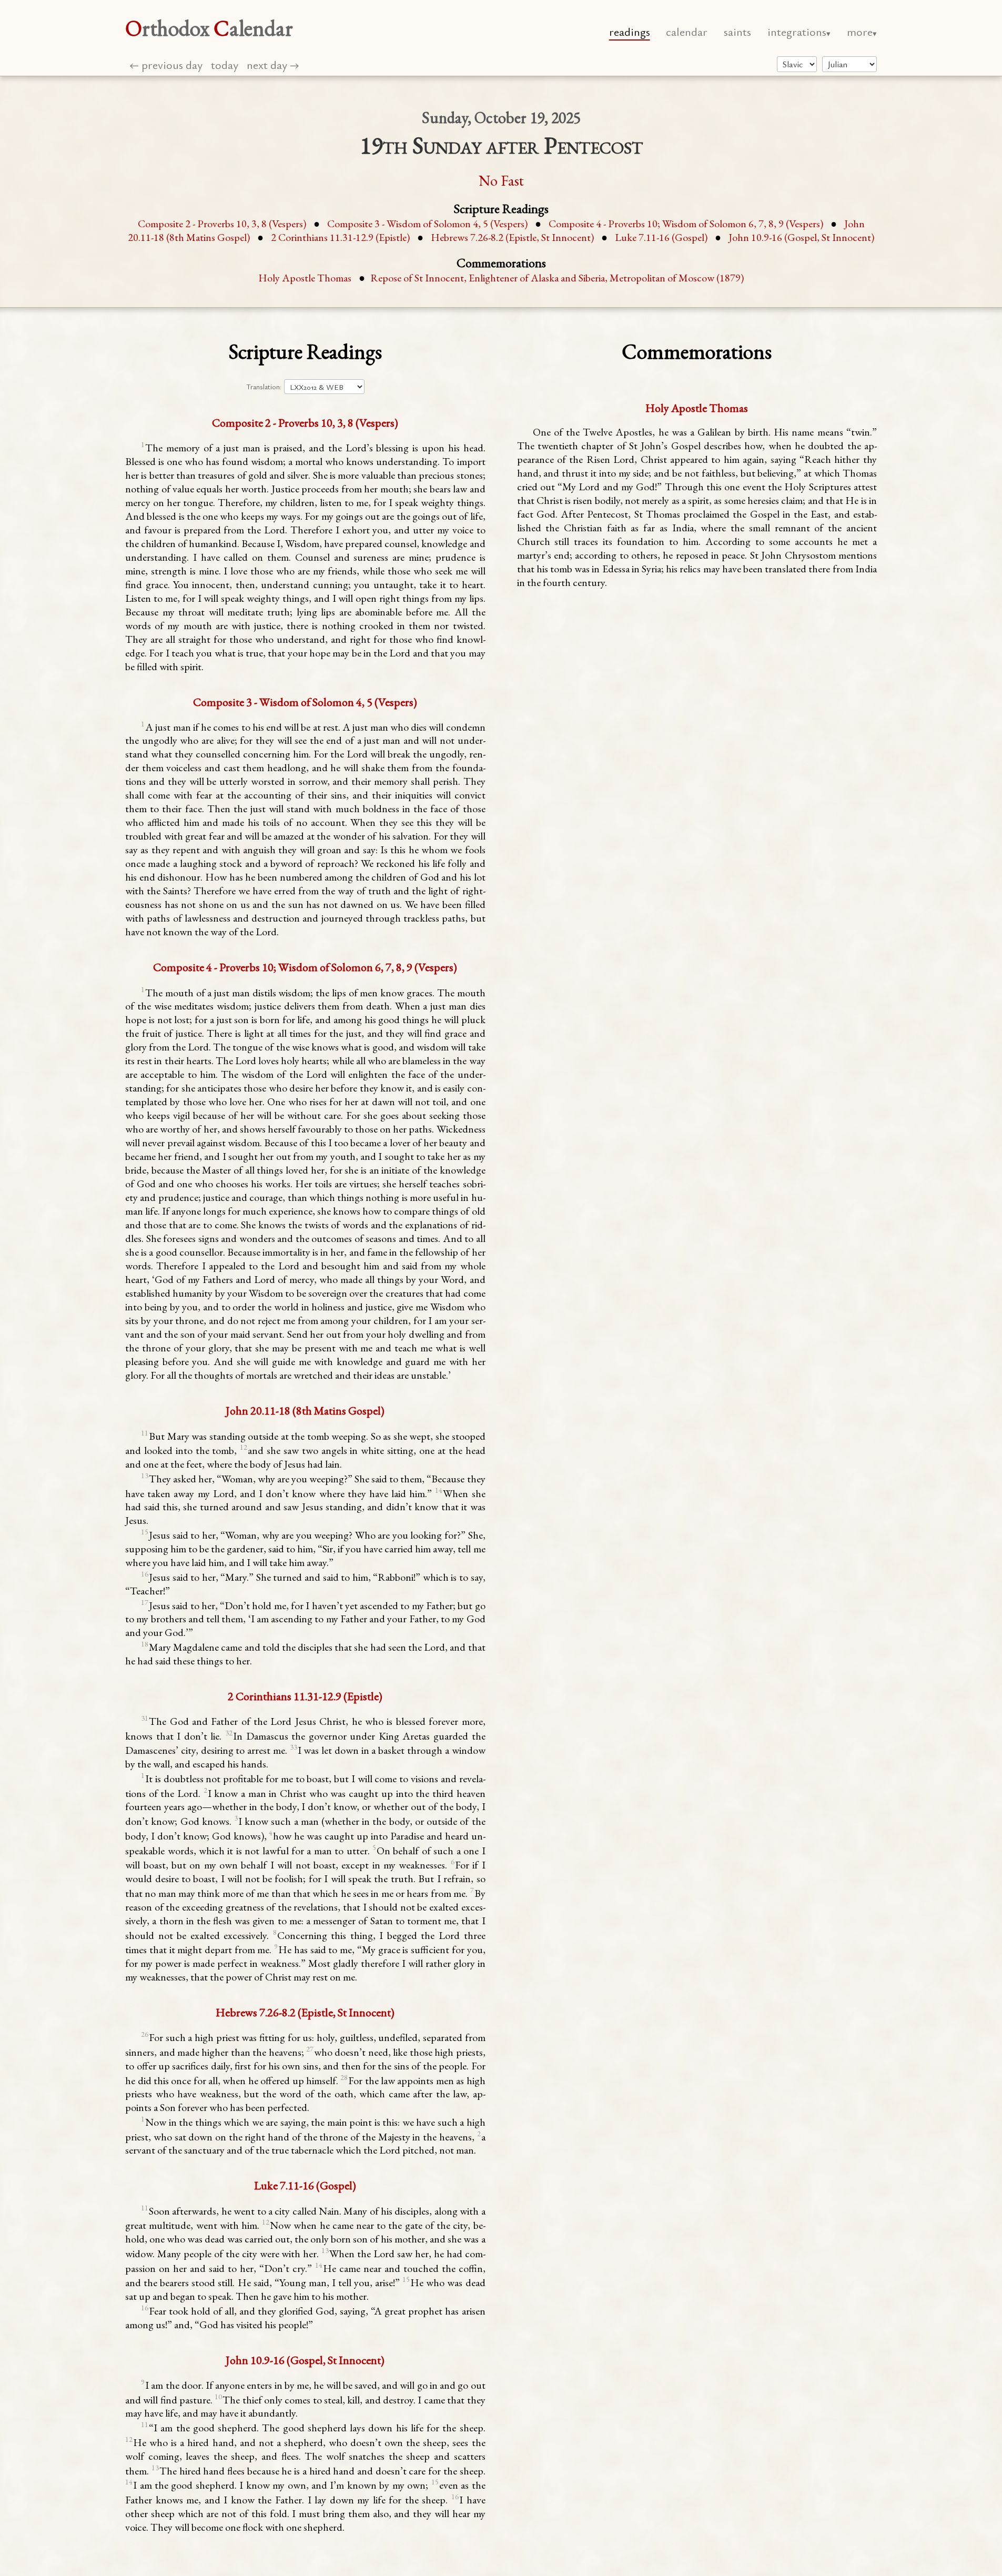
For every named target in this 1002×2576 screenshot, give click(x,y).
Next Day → (273, 64)
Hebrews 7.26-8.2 (512, 237)
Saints (737, 31)
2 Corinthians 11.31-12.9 (340, 237)
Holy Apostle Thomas (305, 278)
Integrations (797, 31)
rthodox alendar (209, 28)
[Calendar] (849, 64)
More (860, 31)
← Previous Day (166, 64)
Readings (630, 31)
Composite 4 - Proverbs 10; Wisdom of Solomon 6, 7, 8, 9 (686, 224)
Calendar (687, 31)
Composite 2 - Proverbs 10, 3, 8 (222, 224)
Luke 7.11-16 (661, 237)
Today (225, 64)
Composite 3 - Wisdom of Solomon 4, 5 (427, 224)
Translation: (264, 387)
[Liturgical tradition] (797, 64)
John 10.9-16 (801, 237)
